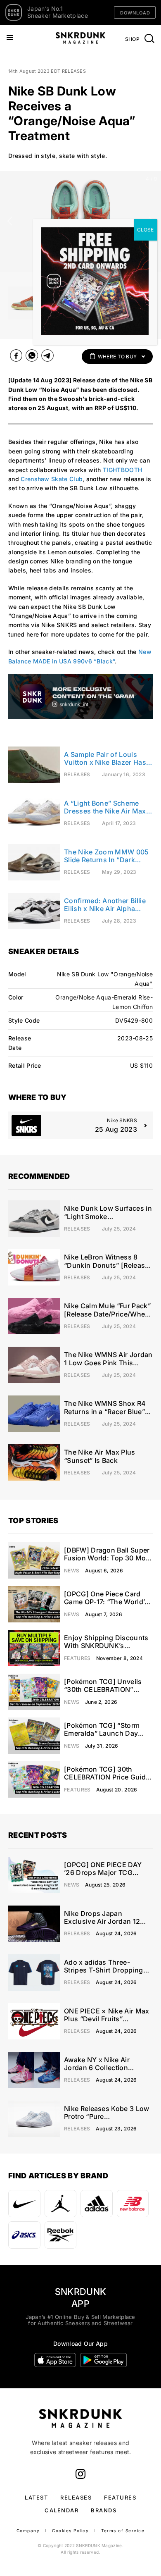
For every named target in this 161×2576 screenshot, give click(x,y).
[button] (10, 221)
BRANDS (104, 2510)
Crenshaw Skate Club (52, 479)
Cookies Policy (70, 2531)
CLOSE (145, 230)
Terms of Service (123, 2531)
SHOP (132, 39)
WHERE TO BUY (117, 357)
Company (28, 2531)
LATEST (36, 2497)
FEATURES (120, 2497)
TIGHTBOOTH (122, 470)
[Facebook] (16, 357)
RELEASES (76, 2497)
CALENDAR (62, 2510)
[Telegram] (47, 357)
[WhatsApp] (32, 357)
